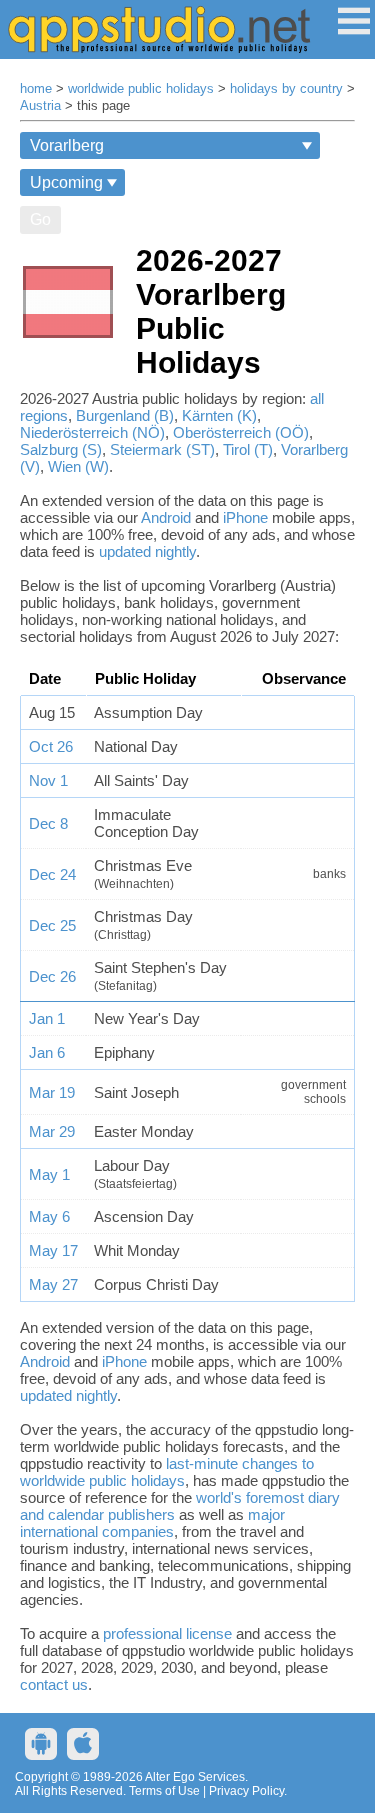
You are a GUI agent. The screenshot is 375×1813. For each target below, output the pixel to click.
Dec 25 (52, 925)
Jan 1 (47, 1018)
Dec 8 (48, 823)
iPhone (245, 517)
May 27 (53, 1284)
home (36, 89)
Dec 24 (52, 874)
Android (166, 517)
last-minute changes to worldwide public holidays (167, 1472)
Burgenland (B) (125, 415)
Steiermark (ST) (162, 449)
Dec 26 (52, 976)
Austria (40, 106)
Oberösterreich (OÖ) (241, 432)
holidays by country (286, 89)
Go (40, 219)
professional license (167, 1633)
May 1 (49, 1174)
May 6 (49, 1216)
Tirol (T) (248, 449)
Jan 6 (47, 1052)
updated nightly (147, 551)
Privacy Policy (246, 1791)
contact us (54, 1684)
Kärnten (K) (219, 415)
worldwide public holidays (141, 89)
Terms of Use (164, 1791)
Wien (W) (78, 466)
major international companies (152, 1523)
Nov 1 (48, 780)
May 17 (53, 1250)
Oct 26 (51, 746)
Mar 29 (52, 1131)
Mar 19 (52, 1092)
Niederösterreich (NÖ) (92, 432)
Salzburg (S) (61, 449)
